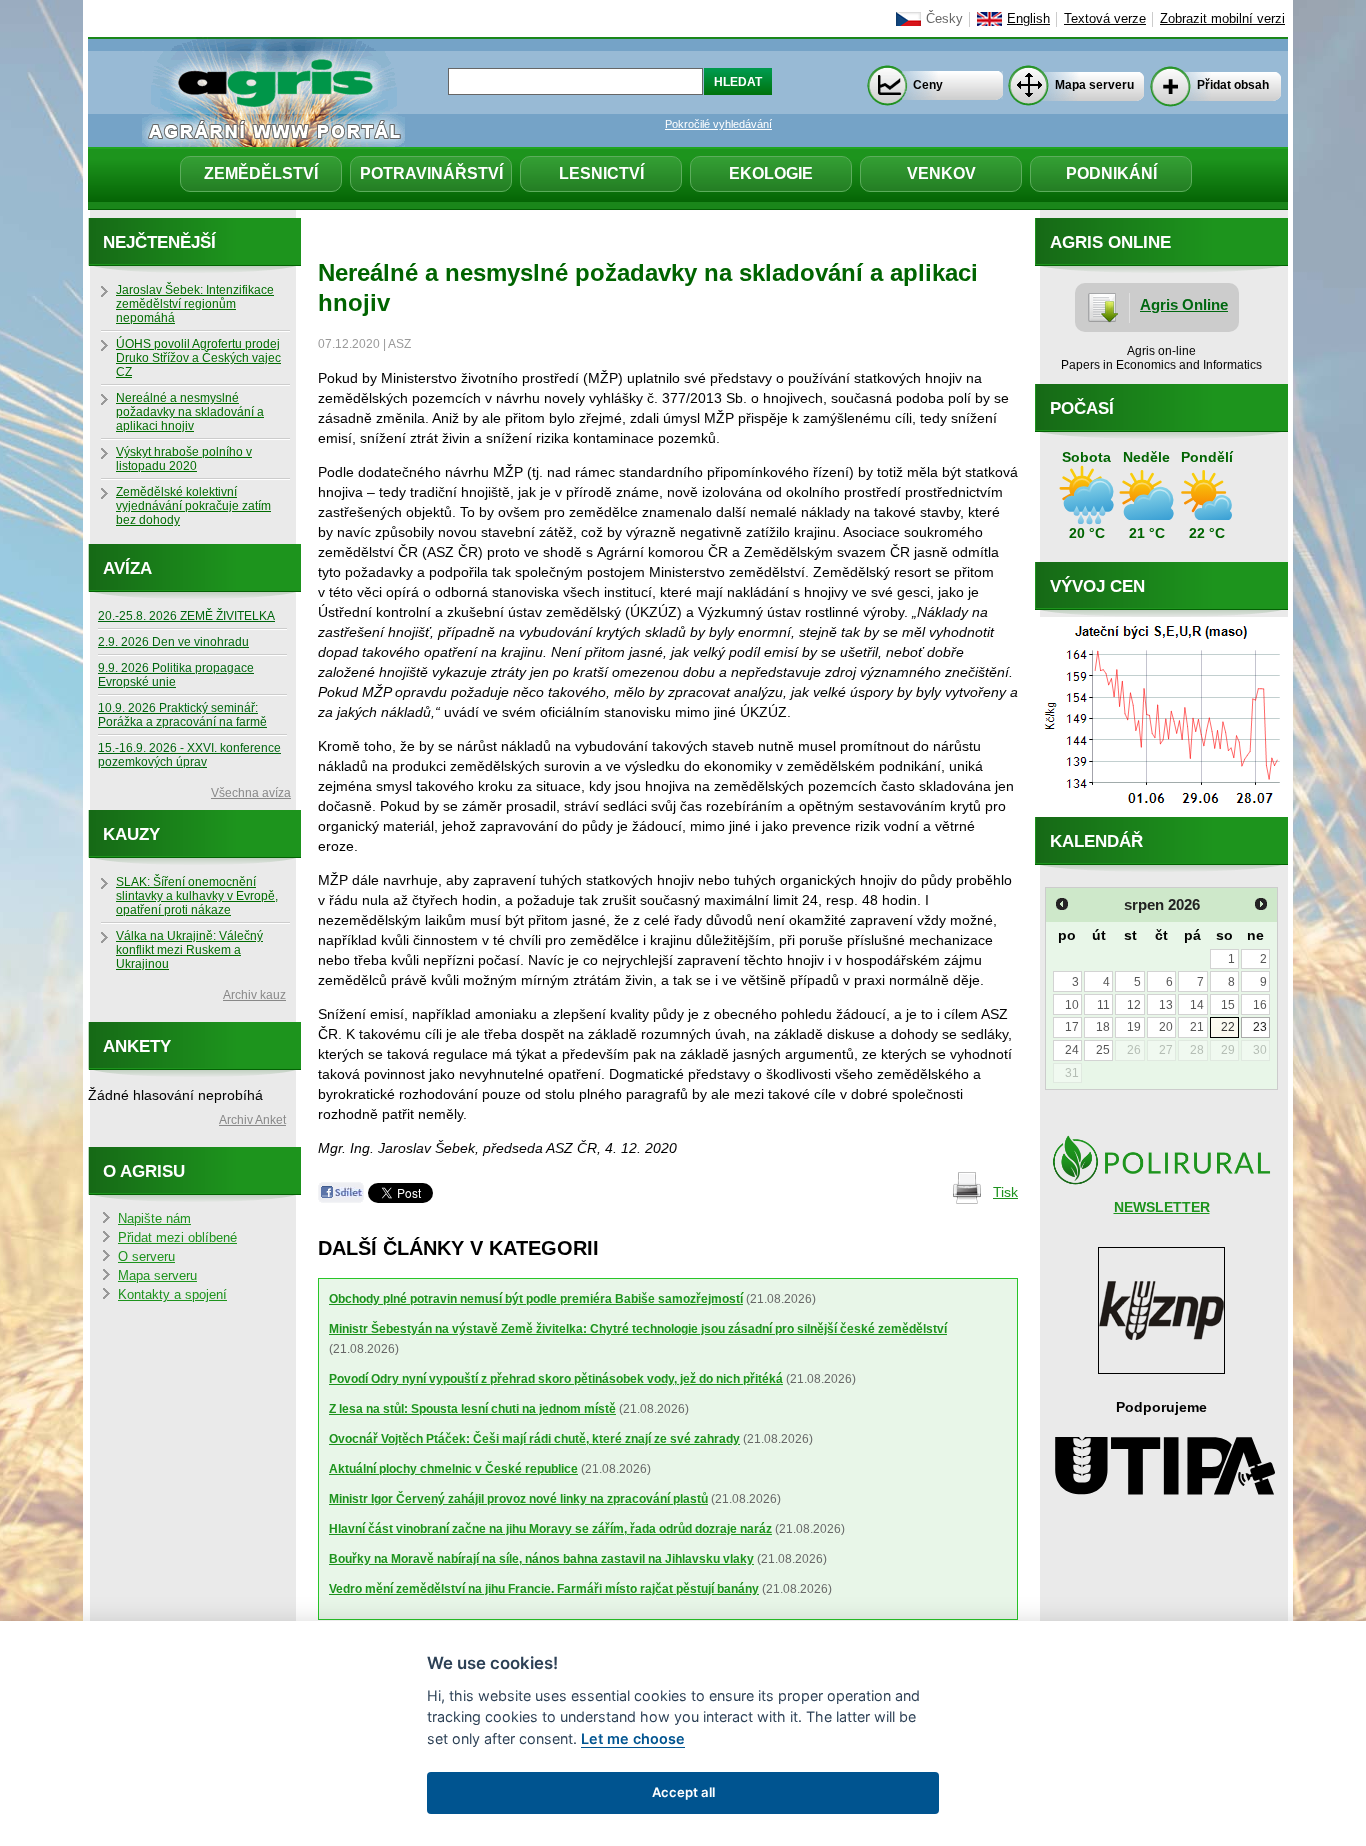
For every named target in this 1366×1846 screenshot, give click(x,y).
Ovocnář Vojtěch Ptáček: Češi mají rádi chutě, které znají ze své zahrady (534, 1439)
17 (1072, 1027)
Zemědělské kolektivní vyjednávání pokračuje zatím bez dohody (193, 506)
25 (1103, 1050)
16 (1260, 1005)
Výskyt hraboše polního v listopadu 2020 (184, 459)
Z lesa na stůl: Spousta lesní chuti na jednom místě (472, 1409)
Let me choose (633, 1738)
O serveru (146, 1257)
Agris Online (1184, 304)
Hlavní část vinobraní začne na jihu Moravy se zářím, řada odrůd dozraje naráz (550, 1529)
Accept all (683, 1792)
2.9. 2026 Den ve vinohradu (173, 642)
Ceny (928, 85)
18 (1103, 1027)
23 (1260, 1027)
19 (1134, 1027)
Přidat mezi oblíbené (177, 1238)
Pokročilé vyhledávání (718, 124)
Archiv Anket (252, 1120)
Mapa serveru (1094, 85)
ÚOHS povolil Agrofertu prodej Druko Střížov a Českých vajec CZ (198, 358)
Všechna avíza (251, 793)
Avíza (127, 568)
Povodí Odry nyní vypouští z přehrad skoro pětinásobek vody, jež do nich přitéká (556, 1379)
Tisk (1005, 1192)
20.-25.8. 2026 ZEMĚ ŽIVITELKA (186, 616)
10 (1072, 1005)
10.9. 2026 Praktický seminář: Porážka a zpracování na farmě (182, 715)
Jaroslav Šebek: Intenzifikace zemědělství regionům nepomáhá (195, 304)
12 (1134, 1005)
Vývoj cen (1097, 586)
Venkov (941, 173)
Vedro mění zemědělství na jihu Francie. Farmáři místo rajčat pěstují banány (544, 1589)
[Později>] (1261, 904)
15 (1228, 1005)
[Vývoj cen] (1161, 812)
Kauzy (131, 834)
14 (1197, 1005)
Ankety (137, 1046)
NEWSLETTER (1162, 1207)
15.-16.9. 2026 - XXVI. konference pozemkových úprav (189, 755)
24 (1072, 1050)
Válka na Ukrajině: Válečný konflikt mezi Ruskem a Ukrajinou (189, 950)
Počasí (1082, 408)
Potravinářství (431, 173)
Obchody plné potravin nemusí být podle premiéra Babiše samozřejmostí (536, 1299)
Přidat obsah (1233, 85)
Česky (944, 19)
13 (1166, 1005)
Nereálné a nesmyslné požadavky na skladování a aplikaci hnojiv (190, 412)
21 (1197, 1027)
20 (1166, 1027)
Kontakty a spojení (172, 1295)
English (1028, 19)
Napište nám (154, 1219)
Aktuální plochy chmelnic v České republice (453, 1469)
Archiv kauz (254, 995)
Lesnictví (601, 173)
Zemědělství (261, 173)
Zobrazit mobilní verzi (1222, 19)
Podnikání (1111, 173)
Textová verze (1105, 19)
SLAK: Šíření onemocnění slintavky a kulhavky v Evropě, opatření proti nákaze (197, 896)
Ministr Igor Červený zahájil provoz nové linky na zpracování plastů (518, 1499)
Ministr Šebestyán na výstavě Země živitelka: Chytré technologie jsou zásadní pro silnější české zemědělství (638, 1329)
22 (1228, 1027)
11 (1103, 1005)
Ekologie (771, 173)
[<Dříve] (1062, 904)
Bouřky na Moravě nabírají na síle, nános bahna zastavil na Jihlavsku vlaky (541, 1559)
